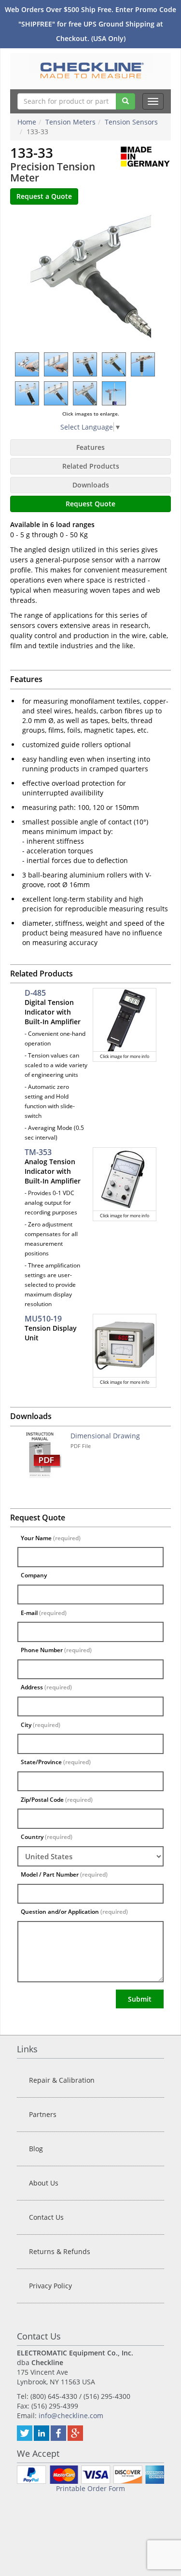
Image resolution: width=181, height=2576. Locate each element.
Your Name (51, 1538)
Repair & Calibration (62, 2080)
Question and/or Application (74, 1912)
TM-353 (38, 1152)
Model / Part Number (64, 1874)
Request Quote (90, 504)
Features (90, 447)
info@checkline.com (71, 2416)
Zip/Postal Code (57, 1800)
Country (47, 1837)
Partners (43, 2114)
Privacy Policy (50, 2286)
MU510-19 (43, 1319)
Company (34, 1575)
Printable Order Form (90, 2488)
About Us (44, 2183)
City (41, 1725)
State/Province (56, 1762)
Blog (36, 2149)
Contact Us (46, 2217)
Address (46, 1687)
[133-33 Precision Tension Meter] (91, 278)
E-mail (44, 1613)
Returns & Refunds (60, 2251)
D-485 (35, 993)
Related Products (91, 466)
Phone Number (56, 1650)
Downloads (91, 485)
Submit (140, 1999)
